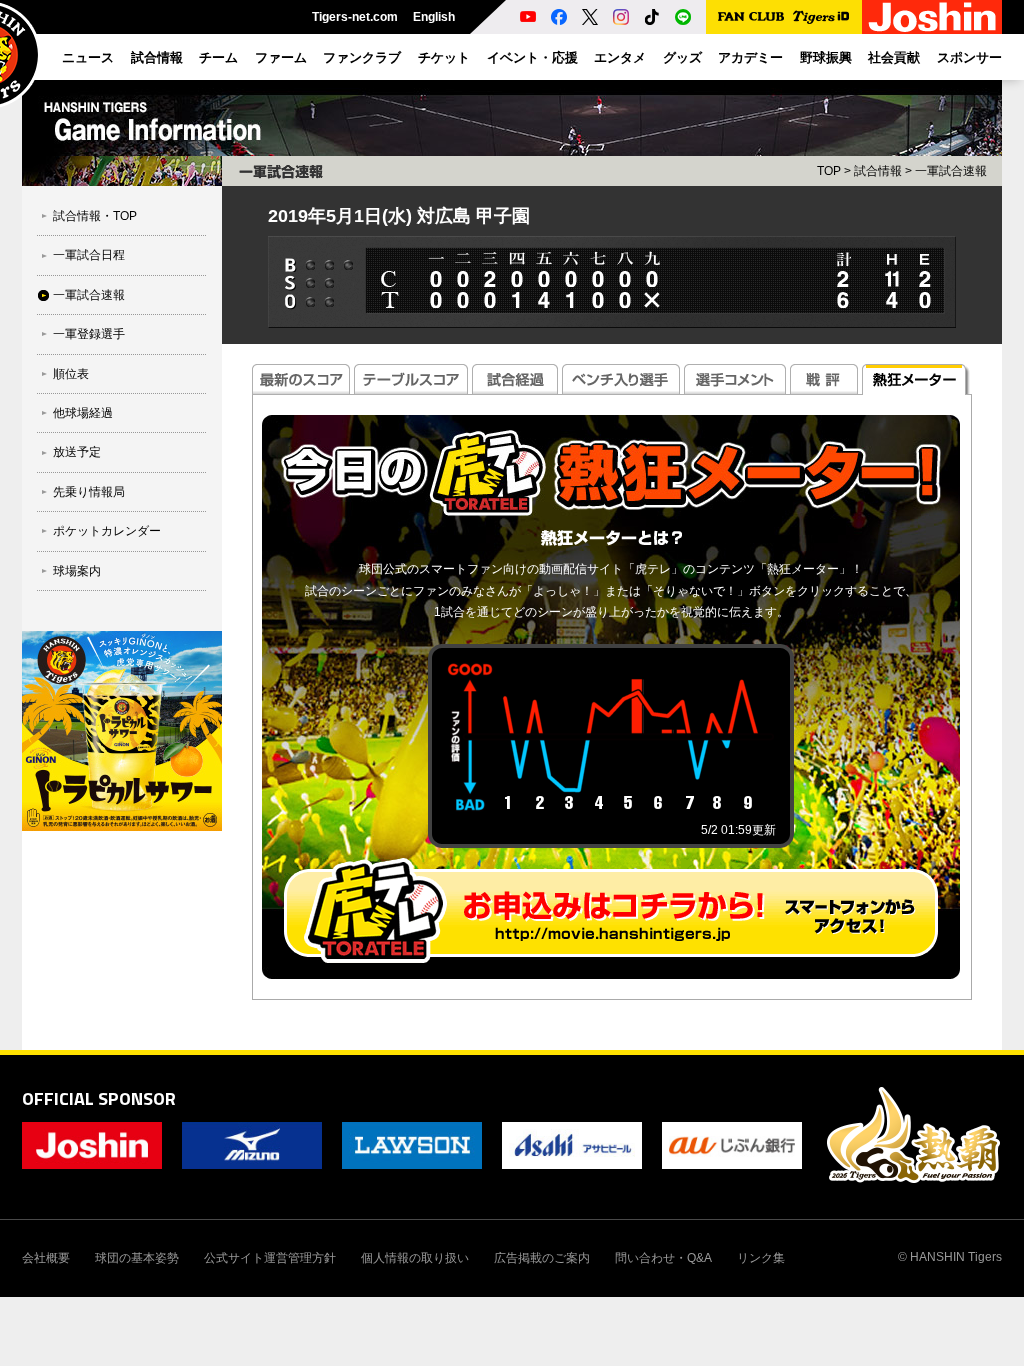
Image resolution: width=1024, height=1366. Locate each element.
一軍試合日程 (89, 255)
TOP (829, 171)
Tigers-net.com (355, 17)
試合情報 (878, 171)
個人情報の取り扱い (415, 1258)
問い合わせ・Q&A (663, 1258)
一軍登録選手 (89, 334)
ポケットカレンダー (107, 531)
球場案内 (77, 571)
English (434, 17)
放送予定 (77, 452)
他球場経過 (83, 413)
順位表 (71, 374)
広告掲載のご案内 (542, 1258)
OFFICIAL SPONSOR (99, 1098)
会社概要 (46, 1258)
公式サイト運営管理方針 (270, 1258)
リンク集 (761, 1258)
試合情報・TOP (95, 216)
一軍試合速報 (89, 295)
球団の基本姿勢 (137, 1258)
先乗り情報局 (89, 492)
